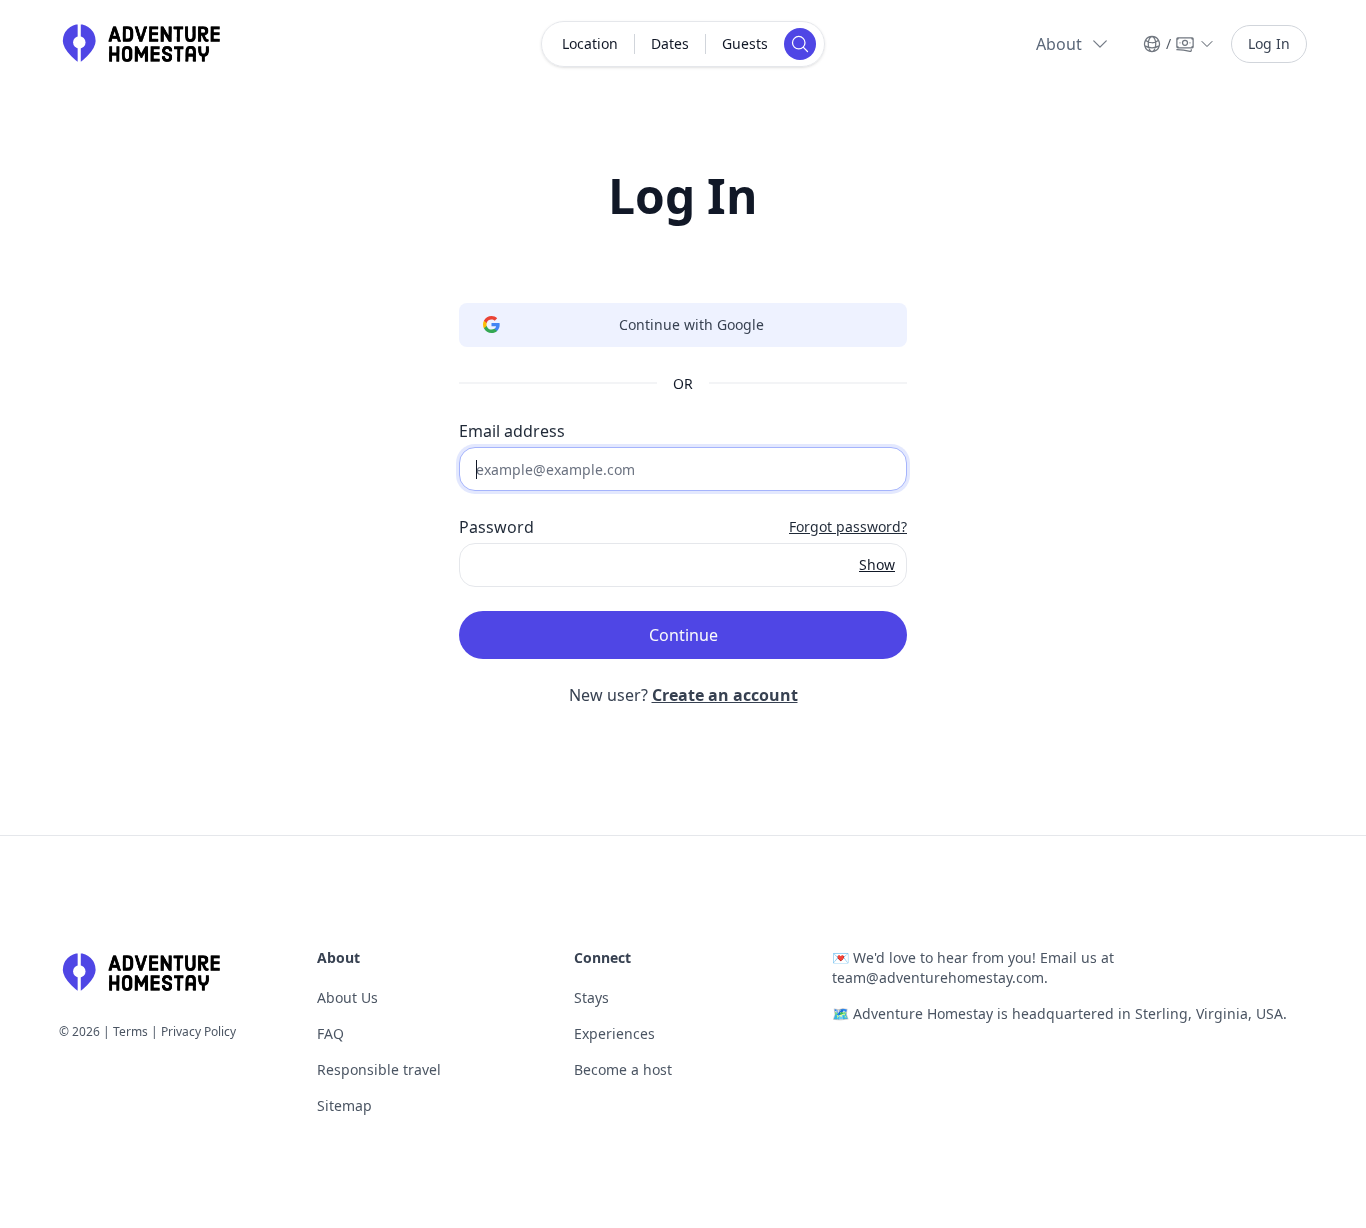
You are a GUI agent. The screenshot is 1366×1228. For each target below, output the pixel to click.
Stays (591, 997)
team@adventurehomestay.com (938, 977)
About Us (347, 997)
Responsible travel (379, 1069)
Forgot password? (848, 526)
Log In (1269, 43)
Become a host (623, 1069)
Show (877, 564)
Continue (683, 635)
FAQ (330, 1033)
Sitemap (344, 1105)
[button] (1073, 44)
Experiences (614, 1033)
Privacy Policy (198, 1031)
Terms (130, 1031)
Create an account (725, 695)
